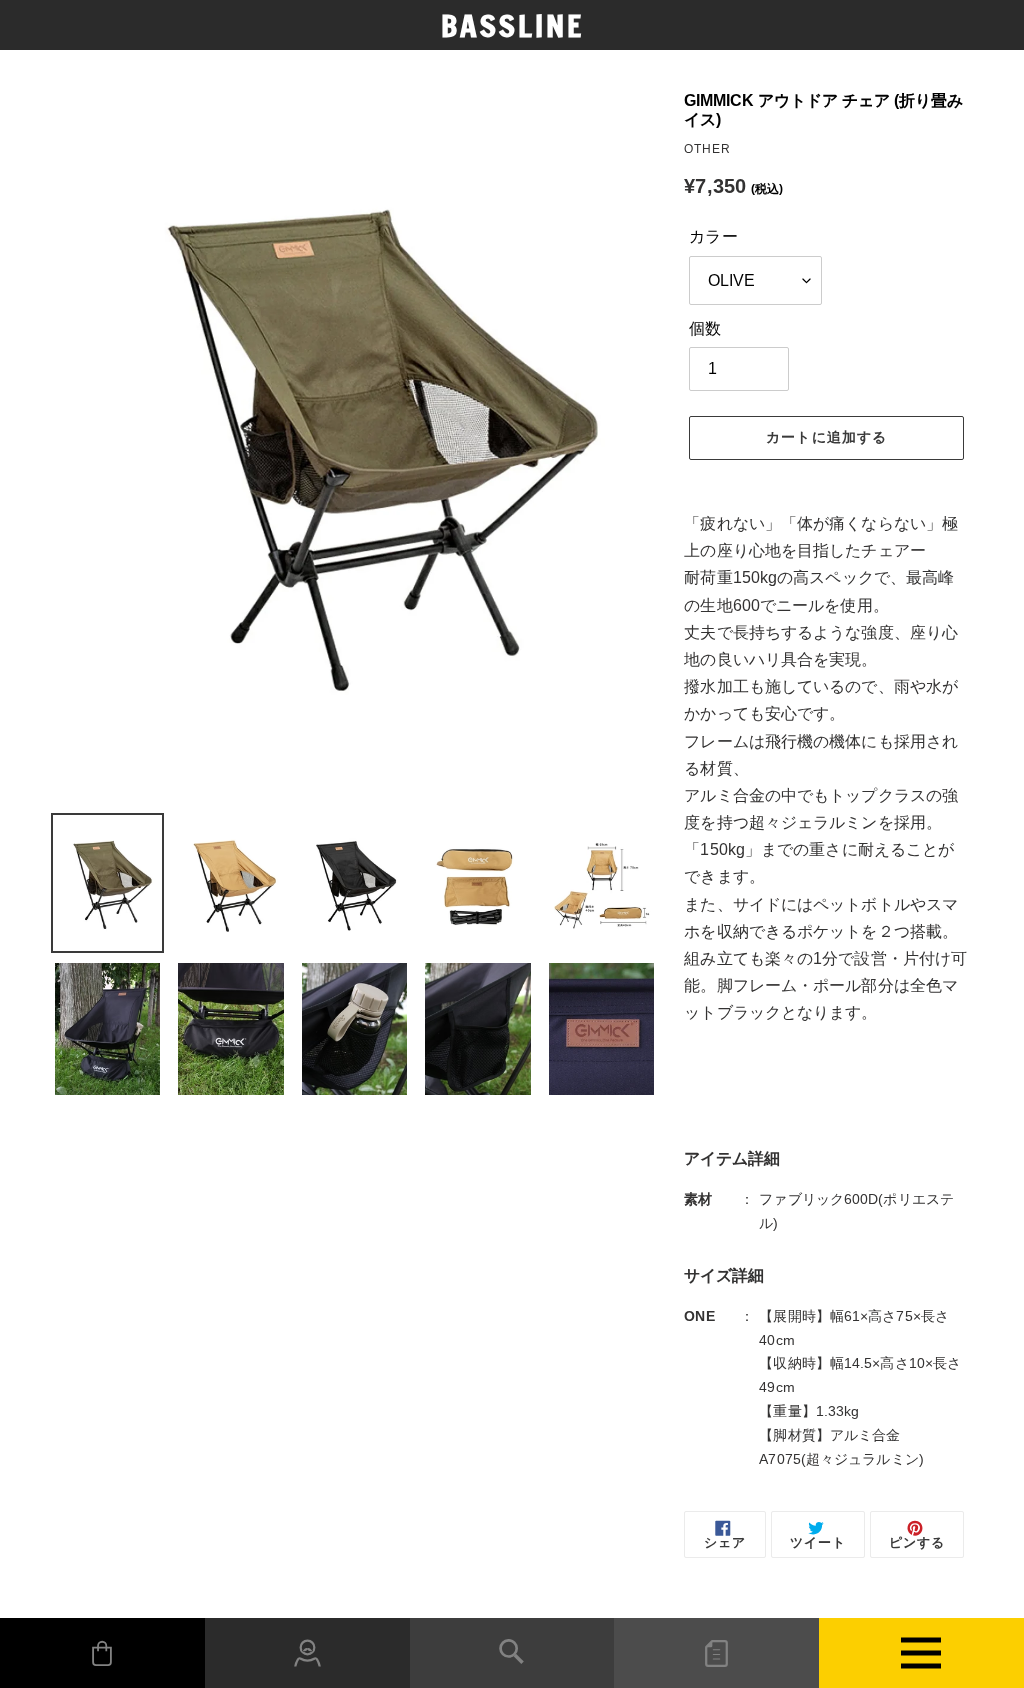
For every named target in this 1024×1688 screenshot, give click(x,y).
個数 (705, 328)
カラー (713, 236)
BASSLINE (512, 26)
